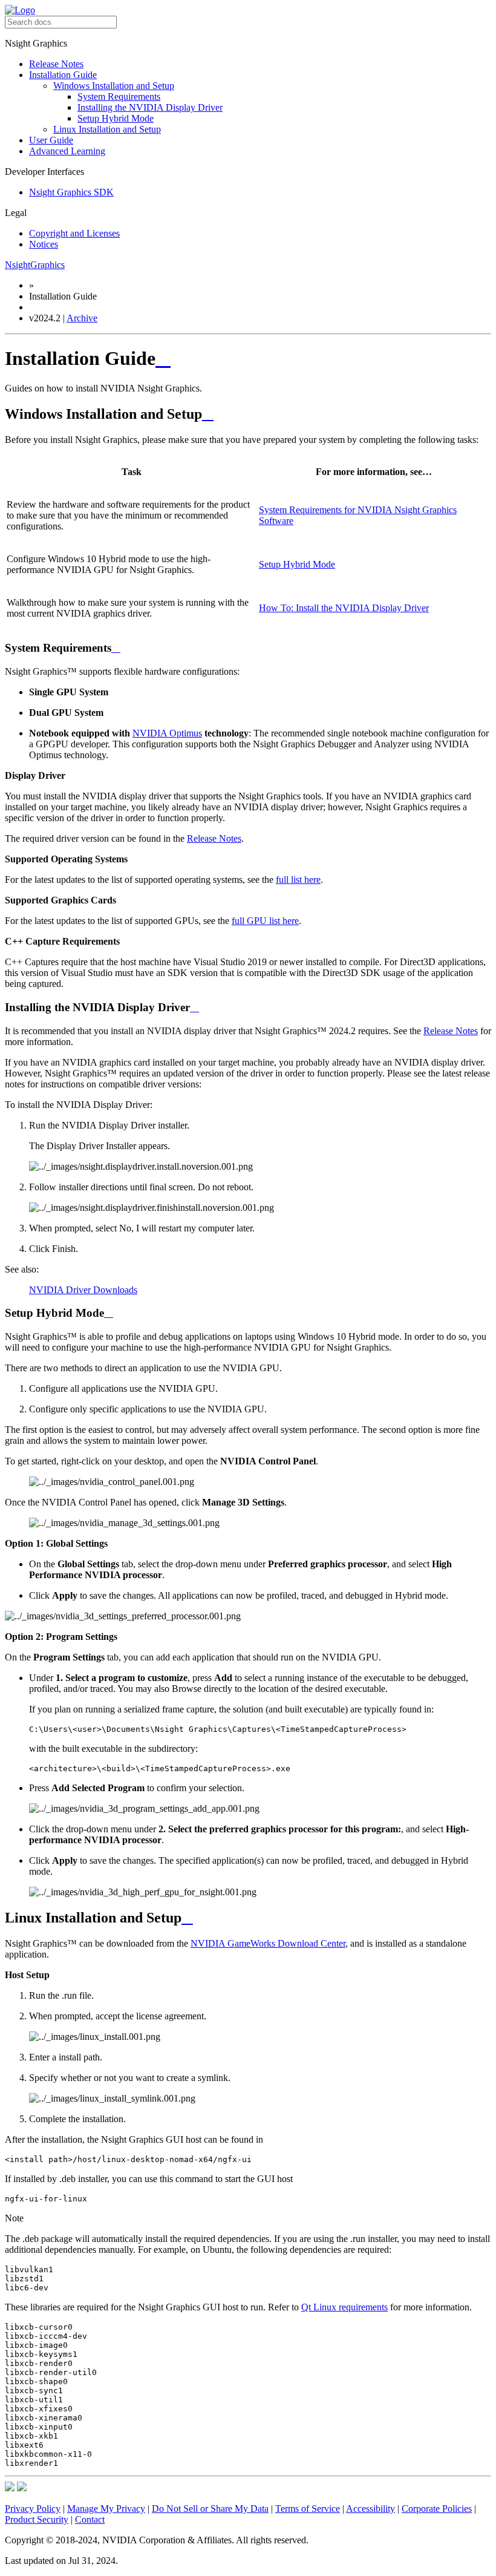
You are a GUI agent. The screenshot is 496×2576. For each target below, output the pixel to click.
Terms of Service (308, 2509)
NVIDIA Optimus (167, 733)
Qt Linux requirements (344, 2307)
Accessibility (370, 2509)
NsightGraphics (35, 265)
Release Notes (56, 64)
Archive (82, 318)
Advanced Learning (67, 151)
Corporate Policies (437, 2509)
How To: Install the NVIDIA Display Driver (344, 608)
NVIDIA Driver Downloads (83, 1290)
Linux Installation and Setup (107, 129)
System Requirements (119, 97)
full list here (298, 880)
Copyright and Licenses (74, 233)
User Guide (51, 140)
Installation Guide (63, 75)
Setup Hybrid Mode (116, 118)
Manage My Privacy (106, 2509)
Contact (90, 2519)
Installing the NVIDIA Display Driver (150, 107)
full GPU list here (265, 921)
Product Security (37, 2519)
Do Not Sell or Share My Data (210, 2509)
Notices (44, 244)
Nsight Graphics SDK (71, 192)
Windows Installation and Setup (114, 86)
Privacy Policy (33, 2509)
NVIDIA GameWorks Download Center (268, 1943)
